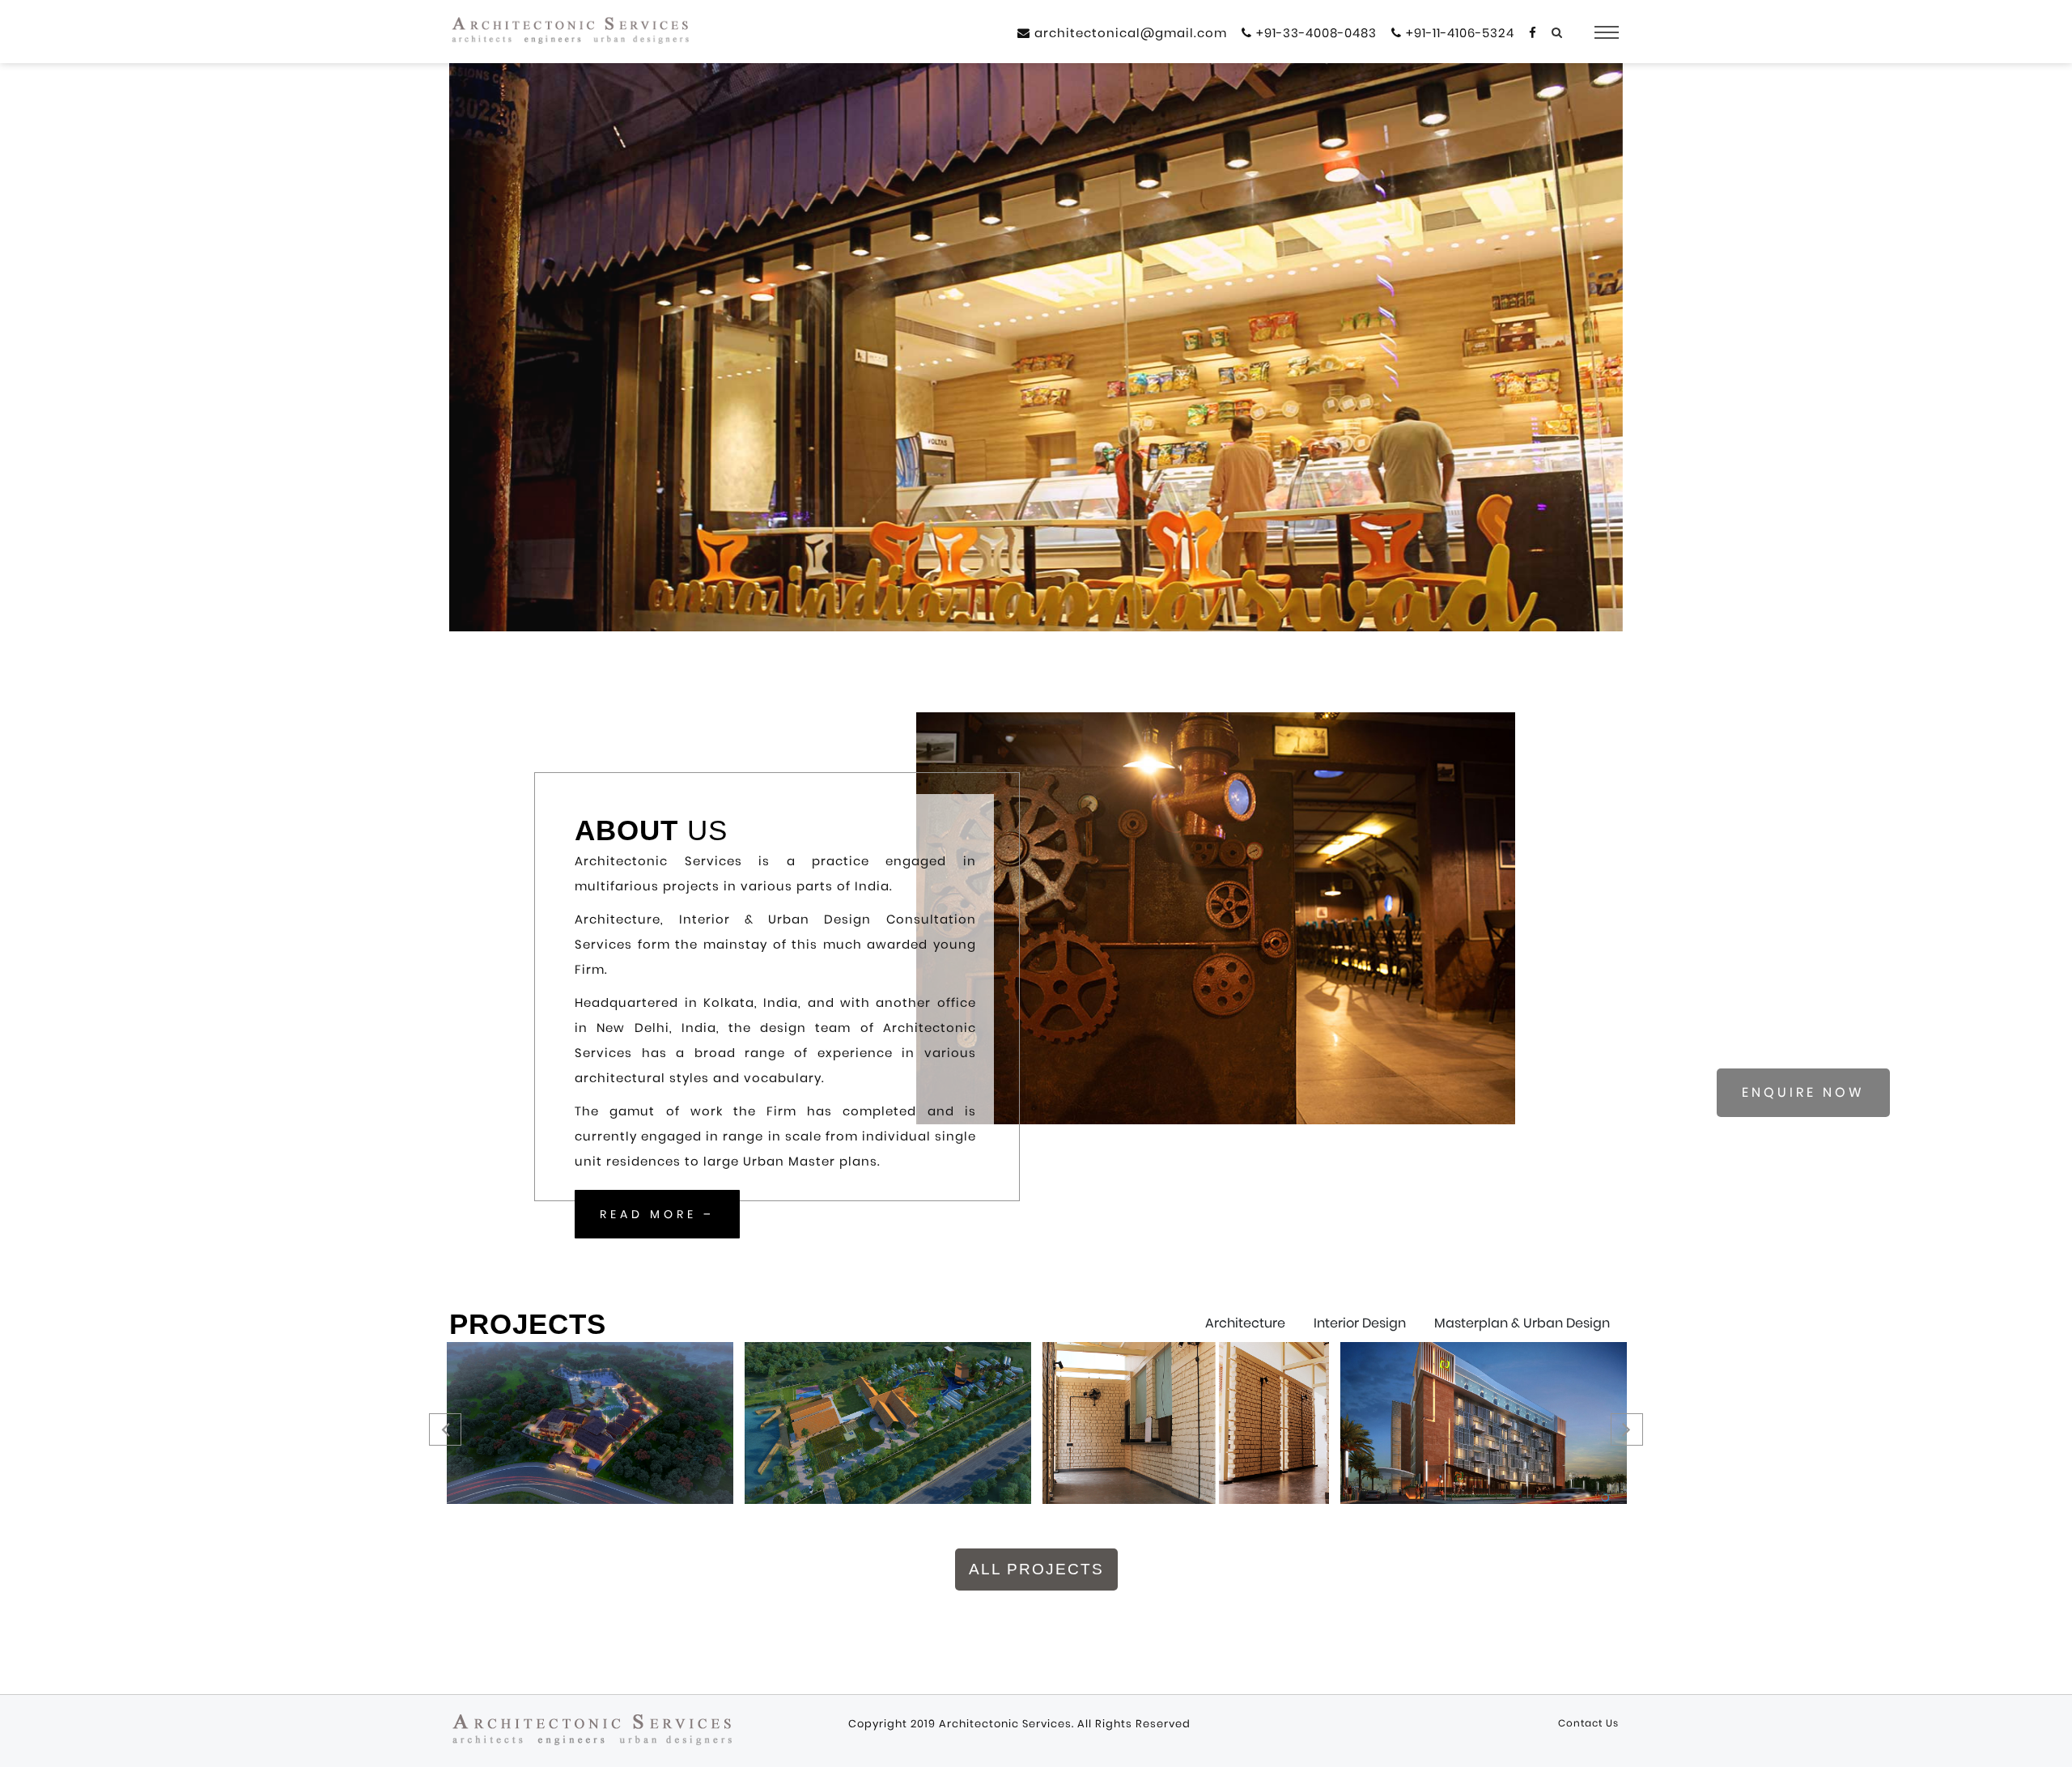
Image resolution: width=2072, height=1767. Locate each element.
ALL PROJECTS (1036, 1569)
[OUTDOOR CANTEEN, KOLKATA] (1185, 1423)
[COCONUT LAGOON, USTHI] (887, 1423)
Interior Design (1360, 1323)
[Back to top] (2051, 1742)
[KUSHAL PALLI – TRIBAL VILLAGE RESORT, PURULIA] (590, 1423)
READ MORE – (657, 1214)
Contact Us (1588, 1723)
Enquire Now (1803, 1092)
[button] (482, 367)
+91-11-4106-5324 (1458, 33)
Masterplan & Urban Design (1522, 1323)
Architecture (1245, 1323)
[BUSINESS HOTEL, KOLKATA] (1483, 1423)
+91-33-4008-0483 (1314, 33)
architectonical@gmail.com (1129, 33)
